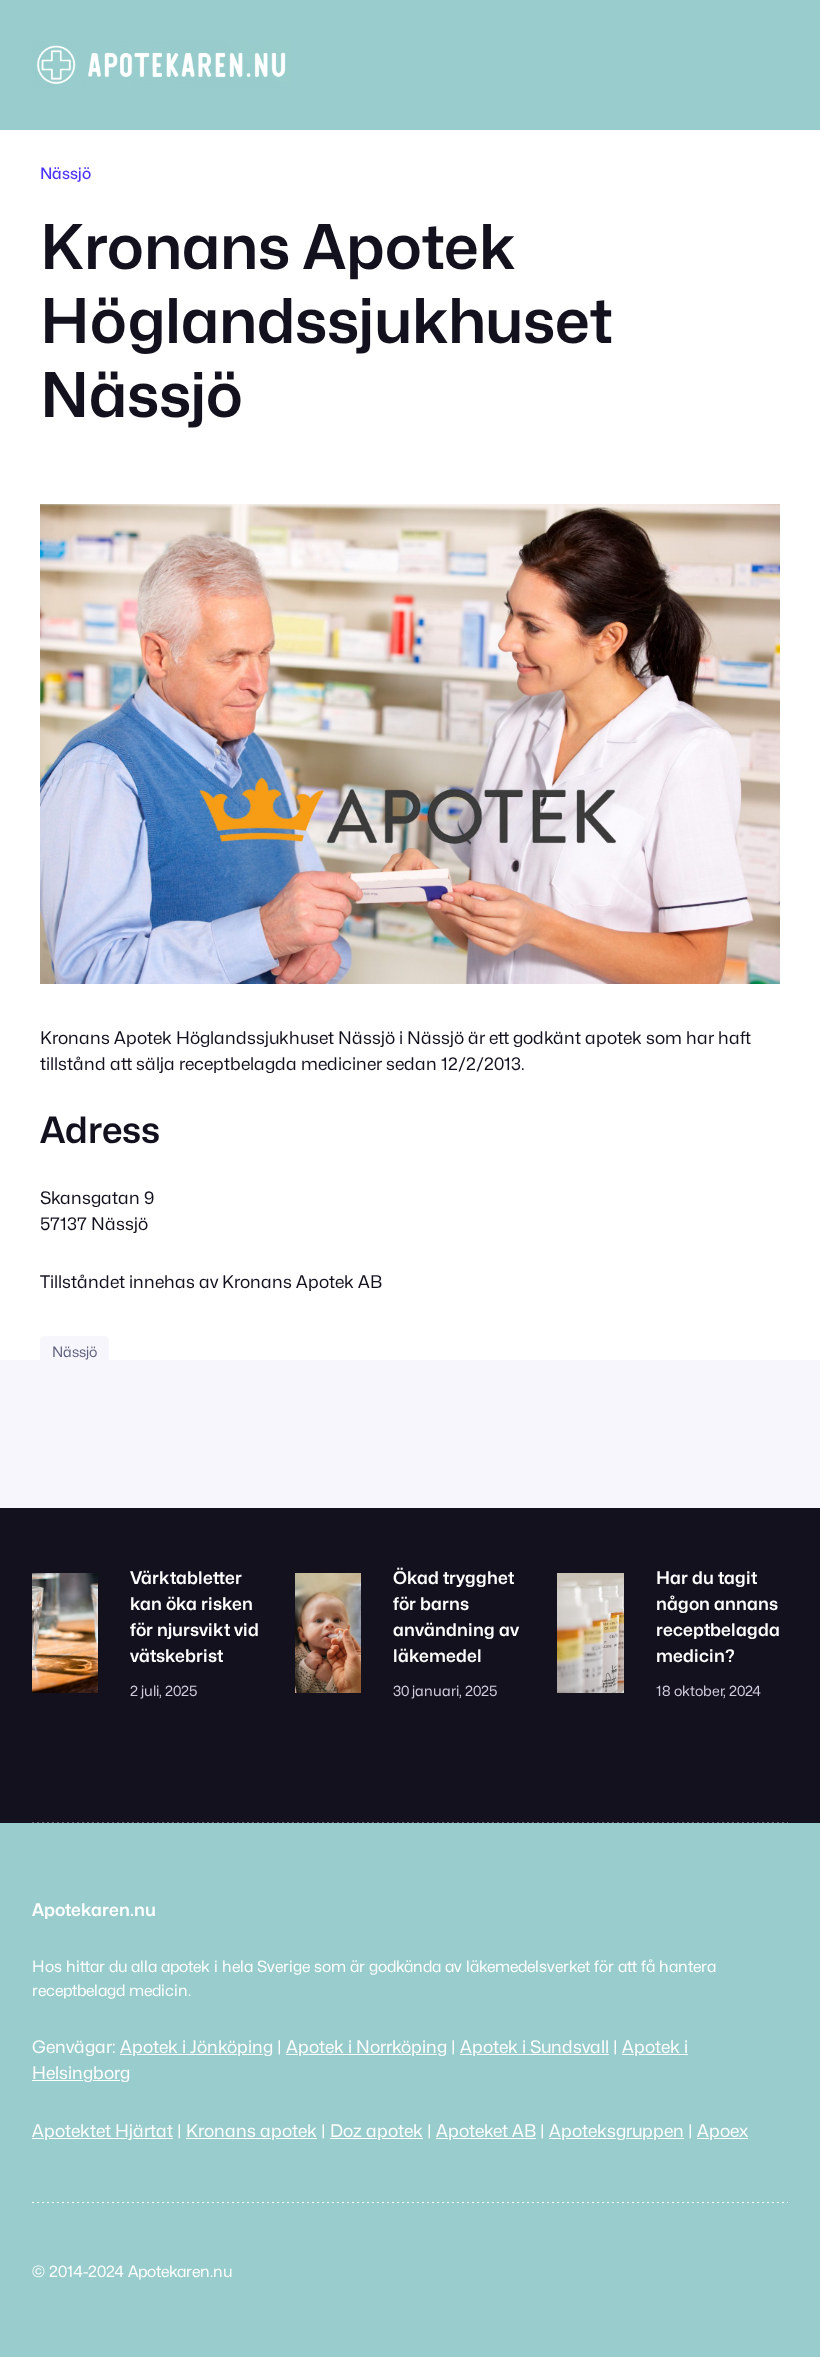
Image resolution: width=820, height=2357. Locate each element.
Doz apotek (376, 2130)
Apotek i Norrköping (366, 2046)
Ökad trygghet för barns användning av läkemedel (456, 1616)
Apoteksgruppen (616, 2130)
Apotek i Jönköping (196, 2046)
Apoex (722, 2130)
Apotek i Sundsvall (534, 2046)
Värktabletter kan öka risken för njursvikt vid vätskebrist (194, 1616)
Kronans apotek (251, 2130)
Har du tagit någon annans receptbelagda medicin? (718, 1616)
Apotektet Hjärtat (102, 2130)
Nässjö (65, 173)
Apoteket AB (486, 2130)
